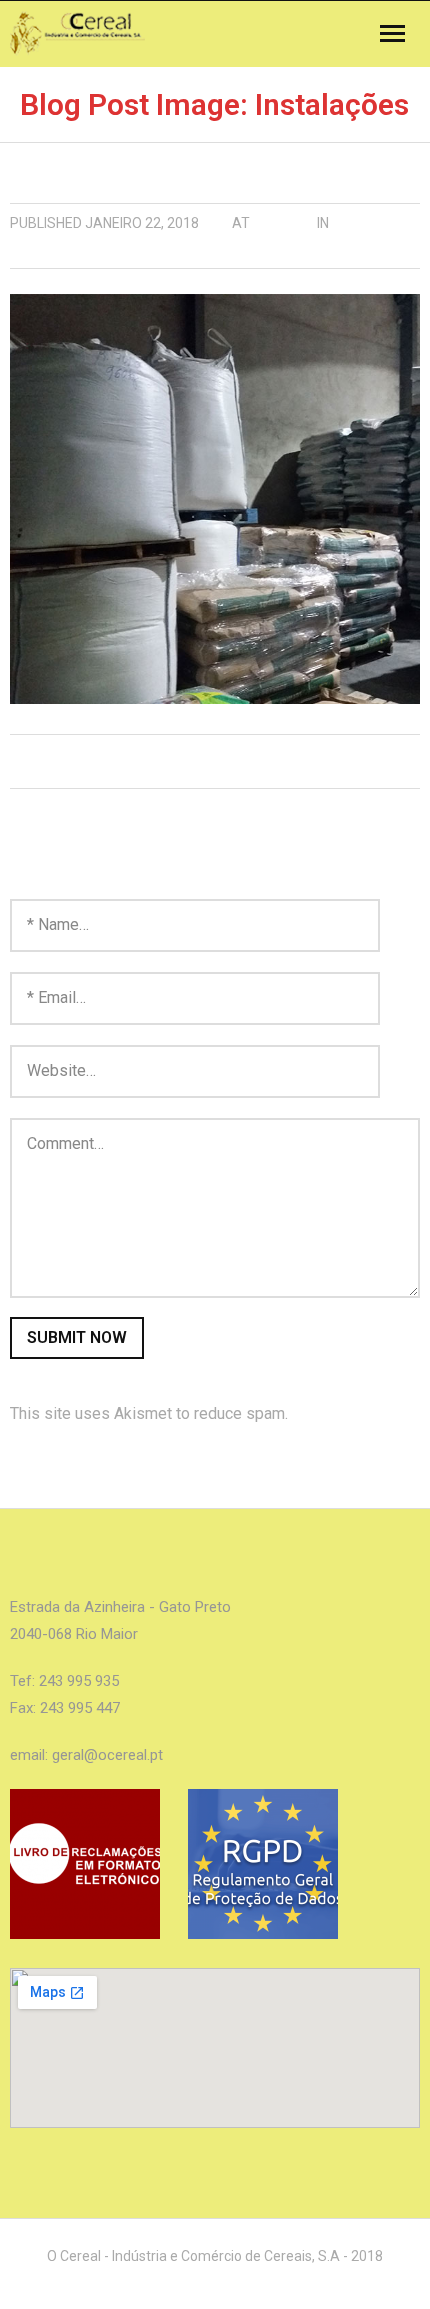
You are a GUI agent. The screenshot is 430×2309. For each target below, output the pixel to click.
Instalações (56, 253)
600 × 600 (283, 223)
